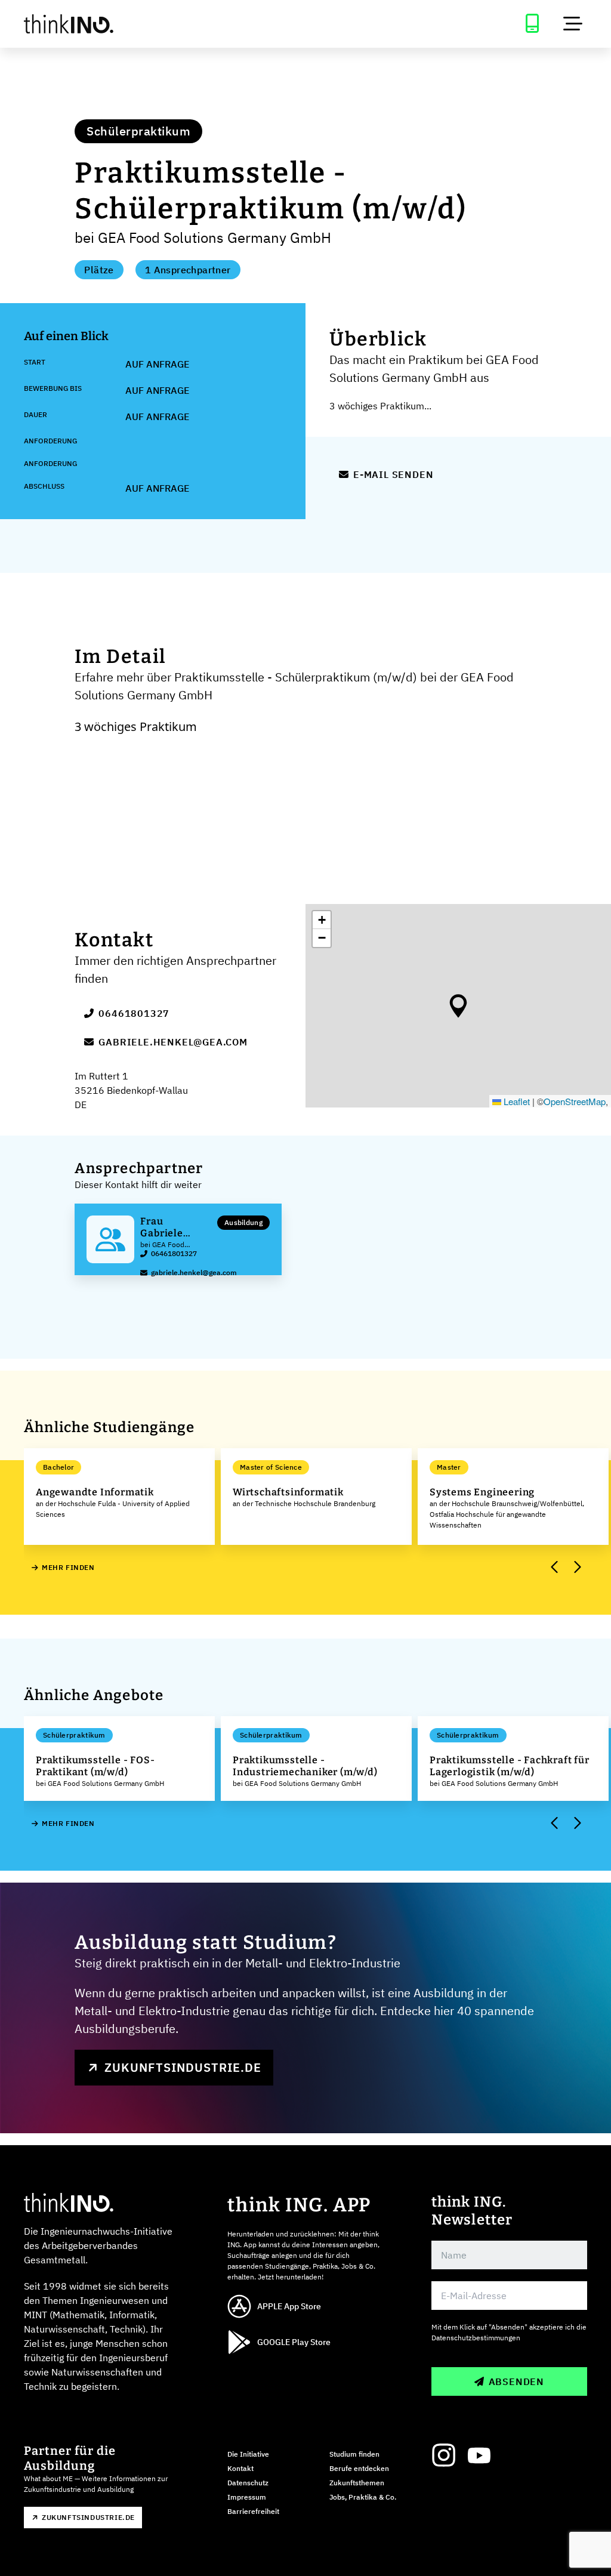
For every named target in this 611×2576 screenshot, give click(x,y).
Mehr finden (68, 1567)
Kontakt (240, 2468)
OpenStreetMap (575, 1101)
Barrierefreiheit (253, 2511)
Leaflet (516, 1101)
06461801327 (134, 1013)
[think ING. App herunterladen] (532, 24)
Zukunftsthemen (357, 2483)
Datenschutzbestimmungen (476, 2338)
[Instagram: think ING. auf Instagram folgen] (443, 2455)
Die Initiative (248, 2454)
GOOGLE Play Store (294, 2342)
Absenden (516, 2381)
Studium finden (354, 2454)
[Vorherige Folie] (555, 1568)
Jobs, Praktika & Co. (363, 2497)
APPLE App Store (289, 2306)
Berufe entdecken (359, 2468)
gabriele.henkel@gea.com (173, 1042)
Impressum (247, 2497)
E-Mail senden (393, 474)
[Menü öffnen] (573, 24)
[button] (458, 1006)
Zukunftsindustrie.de (183, 2067)
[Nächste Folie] (576, 1568)
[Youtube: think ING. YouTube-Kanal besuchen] (479, 2455)
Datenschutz (248, 2483)
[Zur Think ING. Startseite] (76, 24)
